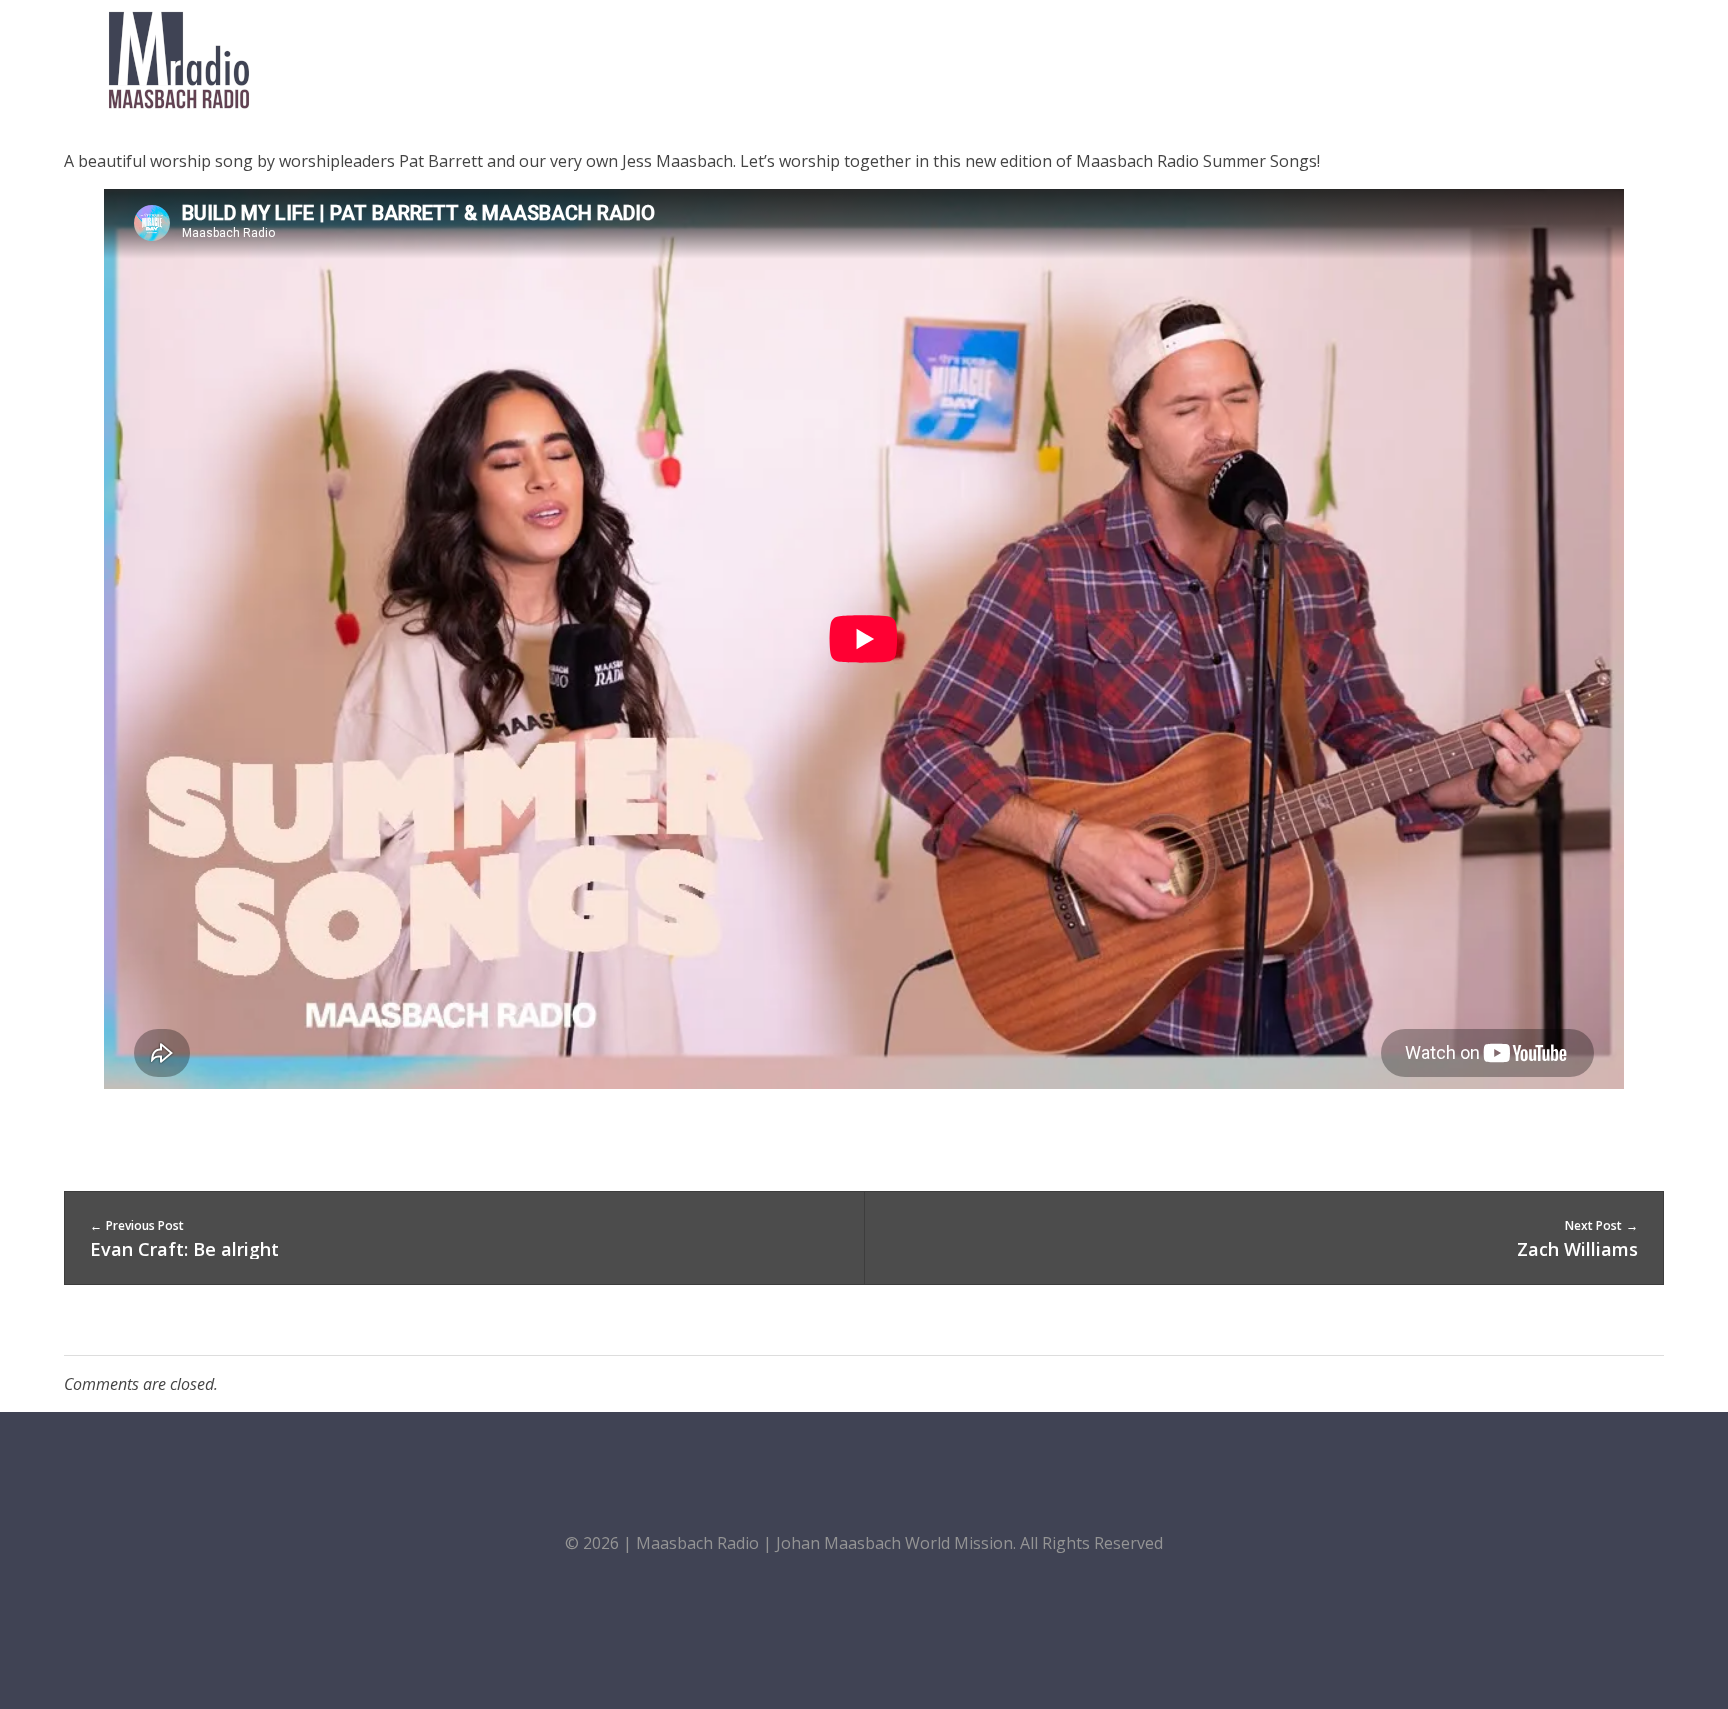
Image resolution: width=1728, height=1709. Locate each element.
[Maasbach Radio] (179, 60)
